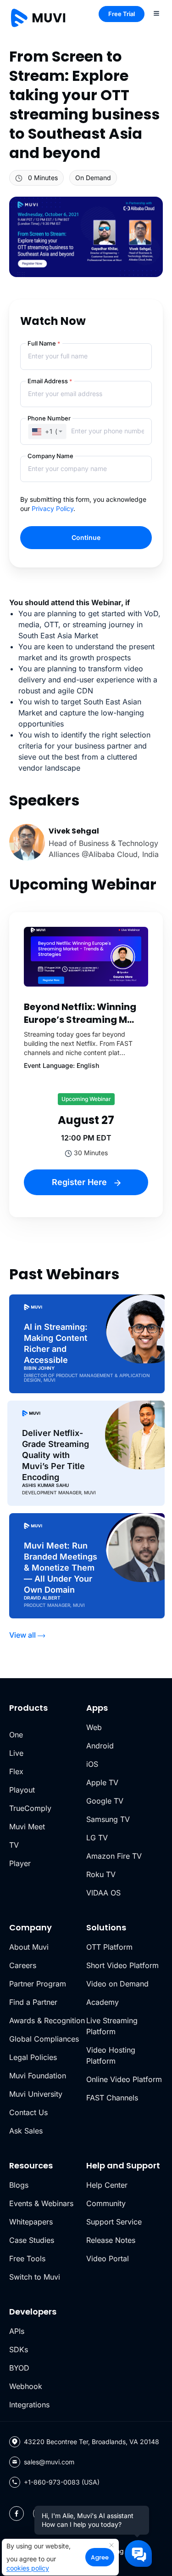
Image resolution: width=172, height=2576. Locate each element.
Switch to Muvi (35, 2277)
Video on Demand (117, 1984)
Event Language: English (61, 1065)
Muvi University (36, 2094)
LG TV (97, 1838)
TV (14, 1845)
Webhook (26, 2386)
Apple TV (102, 1782)
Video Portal (108, 2258)
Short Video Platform (122, 1965)
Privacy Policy (53, 508)
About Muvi (29, 1947)
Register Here (80, 1182)
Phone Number (49, 418)
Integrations (29, 2405)
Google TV (105, 1801)
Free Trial (122, 14)
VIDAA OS (103, 1893)
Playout (22, 1790)
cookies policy (28, 2568)
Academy (103, 2002)
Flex (16, 1771)
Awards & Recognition (47, 2020)
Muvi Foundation (38, 2076)
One (16, 1735)
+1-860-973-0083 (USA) (62, 2482)
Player (20, 1863)
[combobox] (47, 431)
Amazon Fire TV (114, 1856)
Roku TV (101, 1874)
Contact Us (28, 2112)
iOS (92, 1764)
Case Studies (32, 2240)
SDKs (19, 2349)
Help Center (107, 2185)
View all (22, 1635)
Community (106, 2203)
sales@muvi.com (49, 2462)
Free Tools (27, 2258)
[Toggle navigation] (156, 13)
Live (16, 1753)
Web (94, 1727)
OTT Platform (109, 1947)
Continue (86, 537)
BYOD (19, 2368)
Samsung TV (108, 1819)
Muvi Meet (27, 1827)
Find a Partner (33, 2002)
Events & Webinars (41, 2203)
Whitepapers (31, 2222)
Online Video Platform (124, 2079)
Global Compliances (44, 2039)
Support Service (114, 2222)
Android (100, 1746)
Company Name (50, 456)
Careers (23, 1965)
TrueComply (30, 1808)
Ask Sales (26, 2131)
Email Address (50, 381)
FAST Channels (112, 2098)
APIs (17, 2331)
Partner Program (38, 1984)
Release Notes (111, 2240)
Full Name (44, 343)
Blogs (19, 2185)
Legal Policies (33, 2057)
